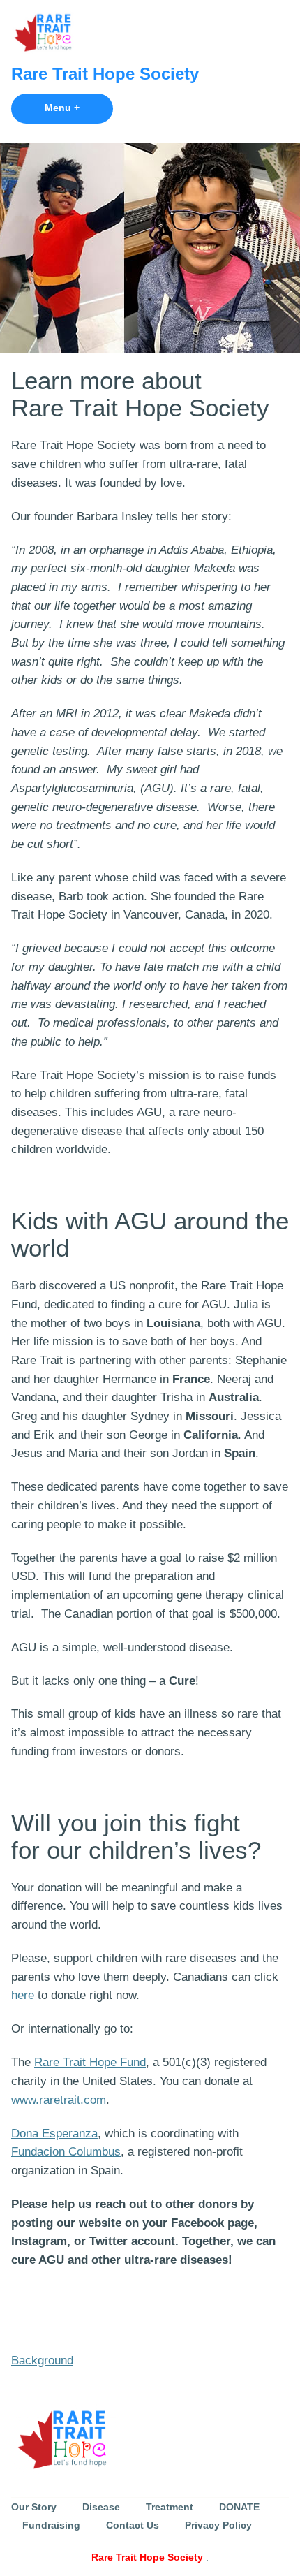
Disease (101, 2507)
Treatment (170, 2507)
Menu (79, 108)
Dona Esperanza (54, 2134)
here (23, 1995)
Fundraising (51, 2525)
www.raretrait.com (59, 2100)
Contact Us (133, 2525)
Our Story (34, 2507)
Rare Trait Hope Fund (90, 2062)
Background (42, 2361)
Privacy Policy (218, 2525)
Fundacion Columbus (66, 2152)
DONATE (239, 2507)
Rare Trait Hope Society (105, 74)
